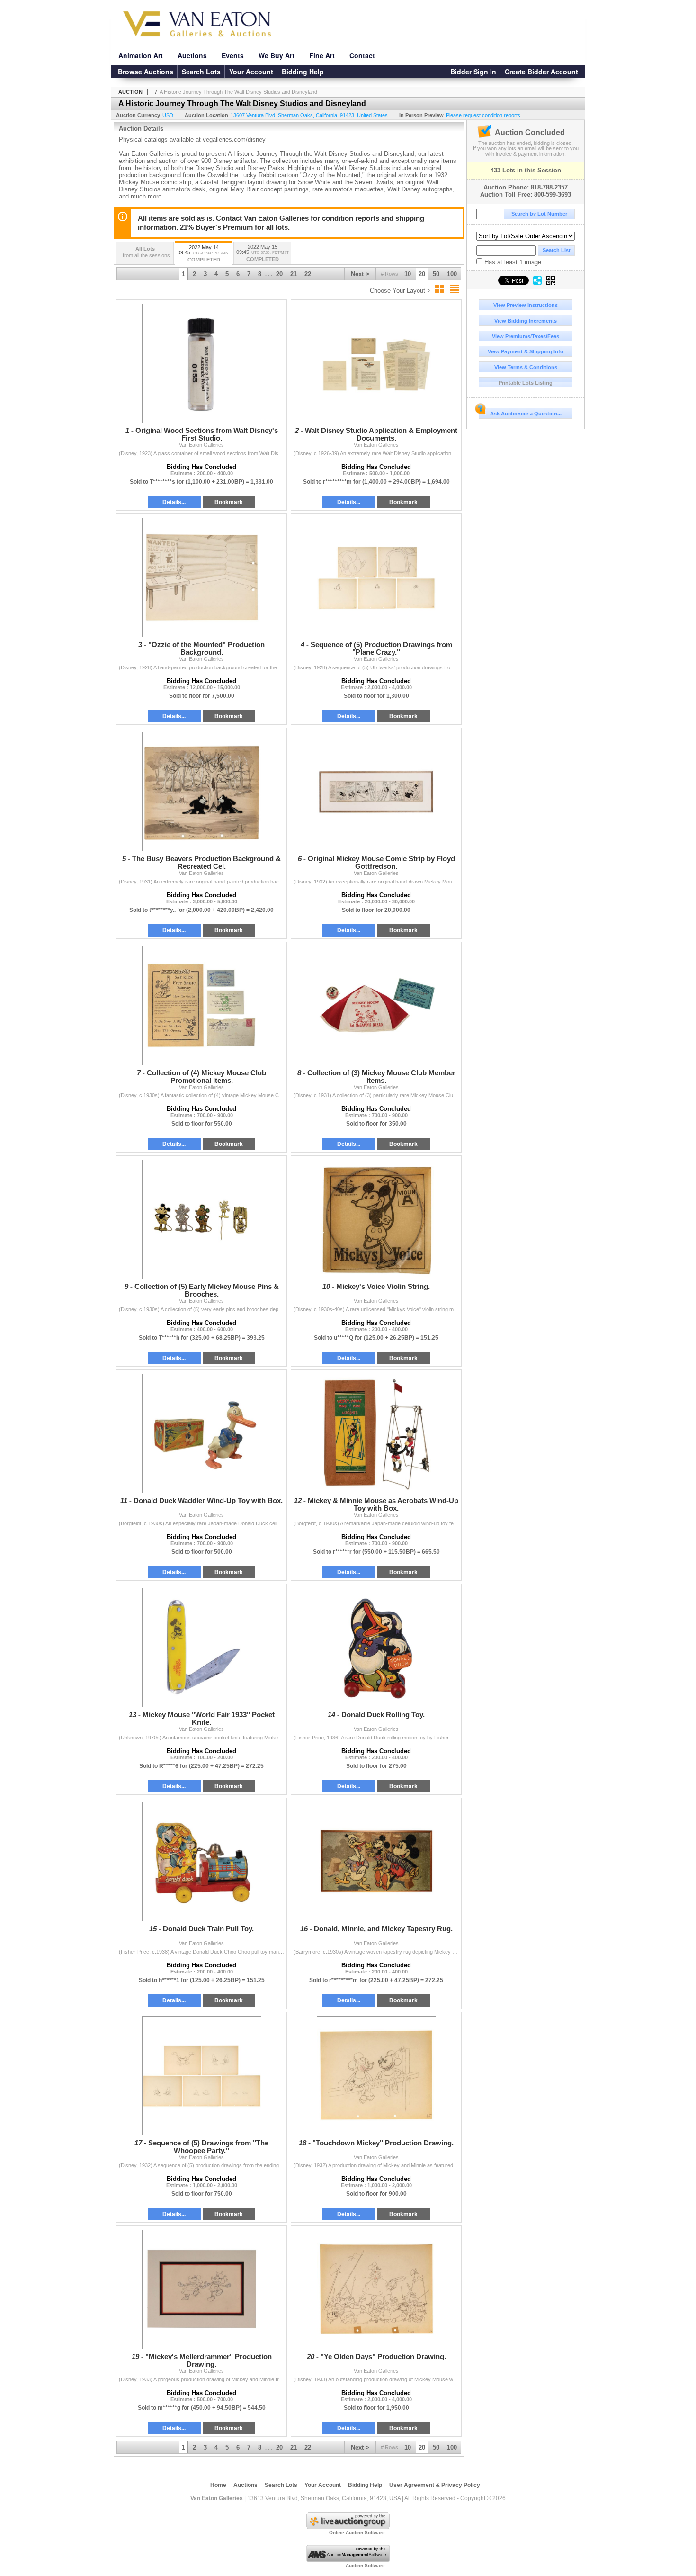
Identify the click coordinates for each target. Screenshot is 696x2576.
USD (168, 115)
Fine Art (322, 55)
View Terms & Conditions (526, 367)
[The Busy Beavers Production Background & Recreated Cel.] (201, 792)
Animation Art (141, 55)
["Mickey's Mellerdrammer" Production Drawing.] (201, 2289)
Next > (360, 274)
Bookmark (229, 502)
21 (294, 274)
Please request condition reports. (484, 115)
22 (308, 274)
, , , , (309, 115)
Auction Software (365, 2565)
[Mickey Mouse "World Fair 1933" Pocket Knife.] (201, 1648)
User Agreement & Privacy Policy (435, 2485)
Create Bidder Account (541, 72)
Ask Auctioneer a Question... (526, 414)
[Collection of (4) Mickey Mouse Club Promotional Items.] (201, 1006)
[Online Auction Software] (348, 2527)
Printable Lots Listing (526, 383)
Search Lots (201, 72)
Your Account (251, 72)
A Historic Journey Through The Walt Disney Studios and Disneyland (238, 92)
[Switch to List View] (455, 289)
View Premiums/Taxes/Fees (526, 336)
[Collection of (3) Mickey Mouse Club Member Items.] (376, 1006)
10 (408, 274)
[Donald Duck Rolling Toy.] (376, 1648)
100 (452, 274)
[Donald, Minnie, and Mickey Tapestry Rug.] (376, 1862)
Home (218, 2485)
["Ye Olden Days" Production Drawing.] (376, 2289)
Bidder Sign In (473, 72)
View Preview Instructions (526, 305)
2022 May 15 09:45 (263, 253)
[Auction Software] (348, 2560)
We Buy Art (277, 55)
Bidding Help (303, 72)
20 (422, 274)
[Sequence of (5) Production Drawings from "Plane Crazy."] (376, 577)
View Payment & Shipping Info (526, 351)
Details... (174, 502)
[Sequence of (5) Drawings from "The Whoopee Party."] (201, 2076)
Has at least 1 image (512, 262)
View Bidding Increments (526, 321)
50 (436, 274)
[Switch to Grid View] (439, 289)
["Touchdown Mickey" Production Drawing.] (376, 2076)
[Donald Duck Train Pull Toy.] (201, 1862)
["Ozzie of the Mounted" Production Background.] (201, 577)
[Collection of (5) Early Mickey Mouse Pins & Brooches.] (201, 1219)
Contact (362, 55)
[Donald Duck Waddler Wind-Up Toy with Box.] (201, 1433)
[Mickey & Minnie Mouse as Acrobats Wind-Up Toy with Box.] (376, 1433)
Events (233, 55)
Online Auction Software (357, 2533)
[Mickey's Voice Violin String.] (376, 1219)
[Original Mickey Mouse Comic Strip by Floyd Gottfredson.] (376, 792)
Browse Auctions (146, 72)
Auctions (192, 55)
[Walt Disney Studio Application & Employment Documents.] (376, 363)
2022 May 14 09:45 (204, 253)
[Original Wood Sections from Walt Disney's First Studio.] (201, 363)
